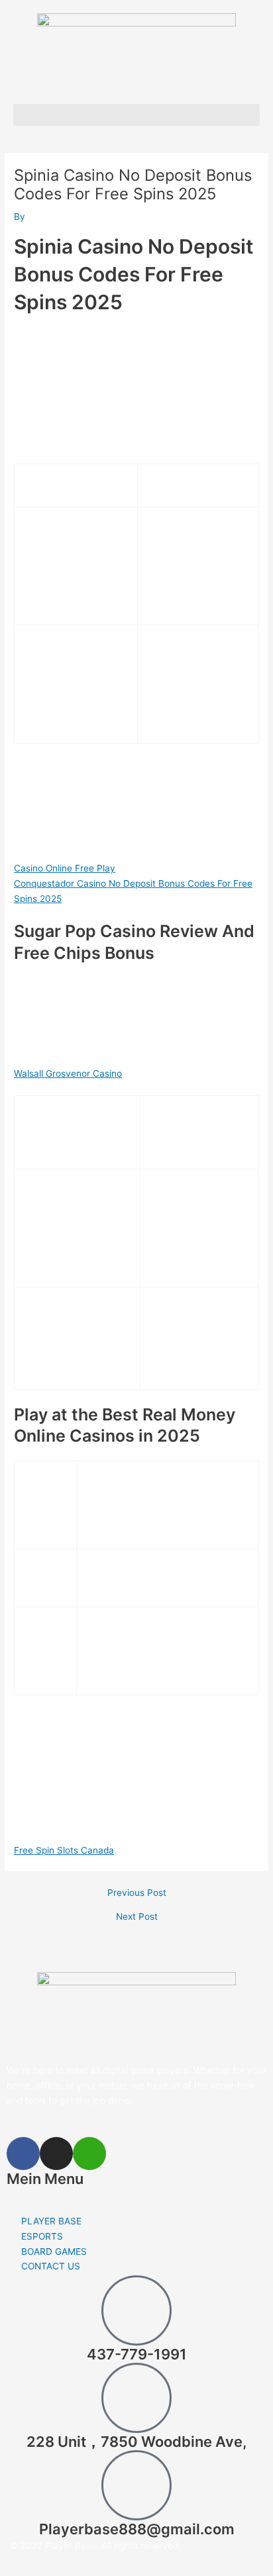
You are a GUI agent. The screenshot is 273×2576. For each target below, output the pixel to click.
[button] (136, 115)
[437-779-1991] (136, 2310)
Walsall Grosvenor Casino (68, 1073)
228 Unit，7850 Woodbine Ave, (136, 2442)
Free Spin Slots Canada (64, 1850)
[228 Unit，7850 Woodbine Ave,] (136, 2398)
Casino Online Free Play (65, 868)
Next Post (137, 1917)
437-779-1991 (137, 2354)
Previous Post (137, 1893)
